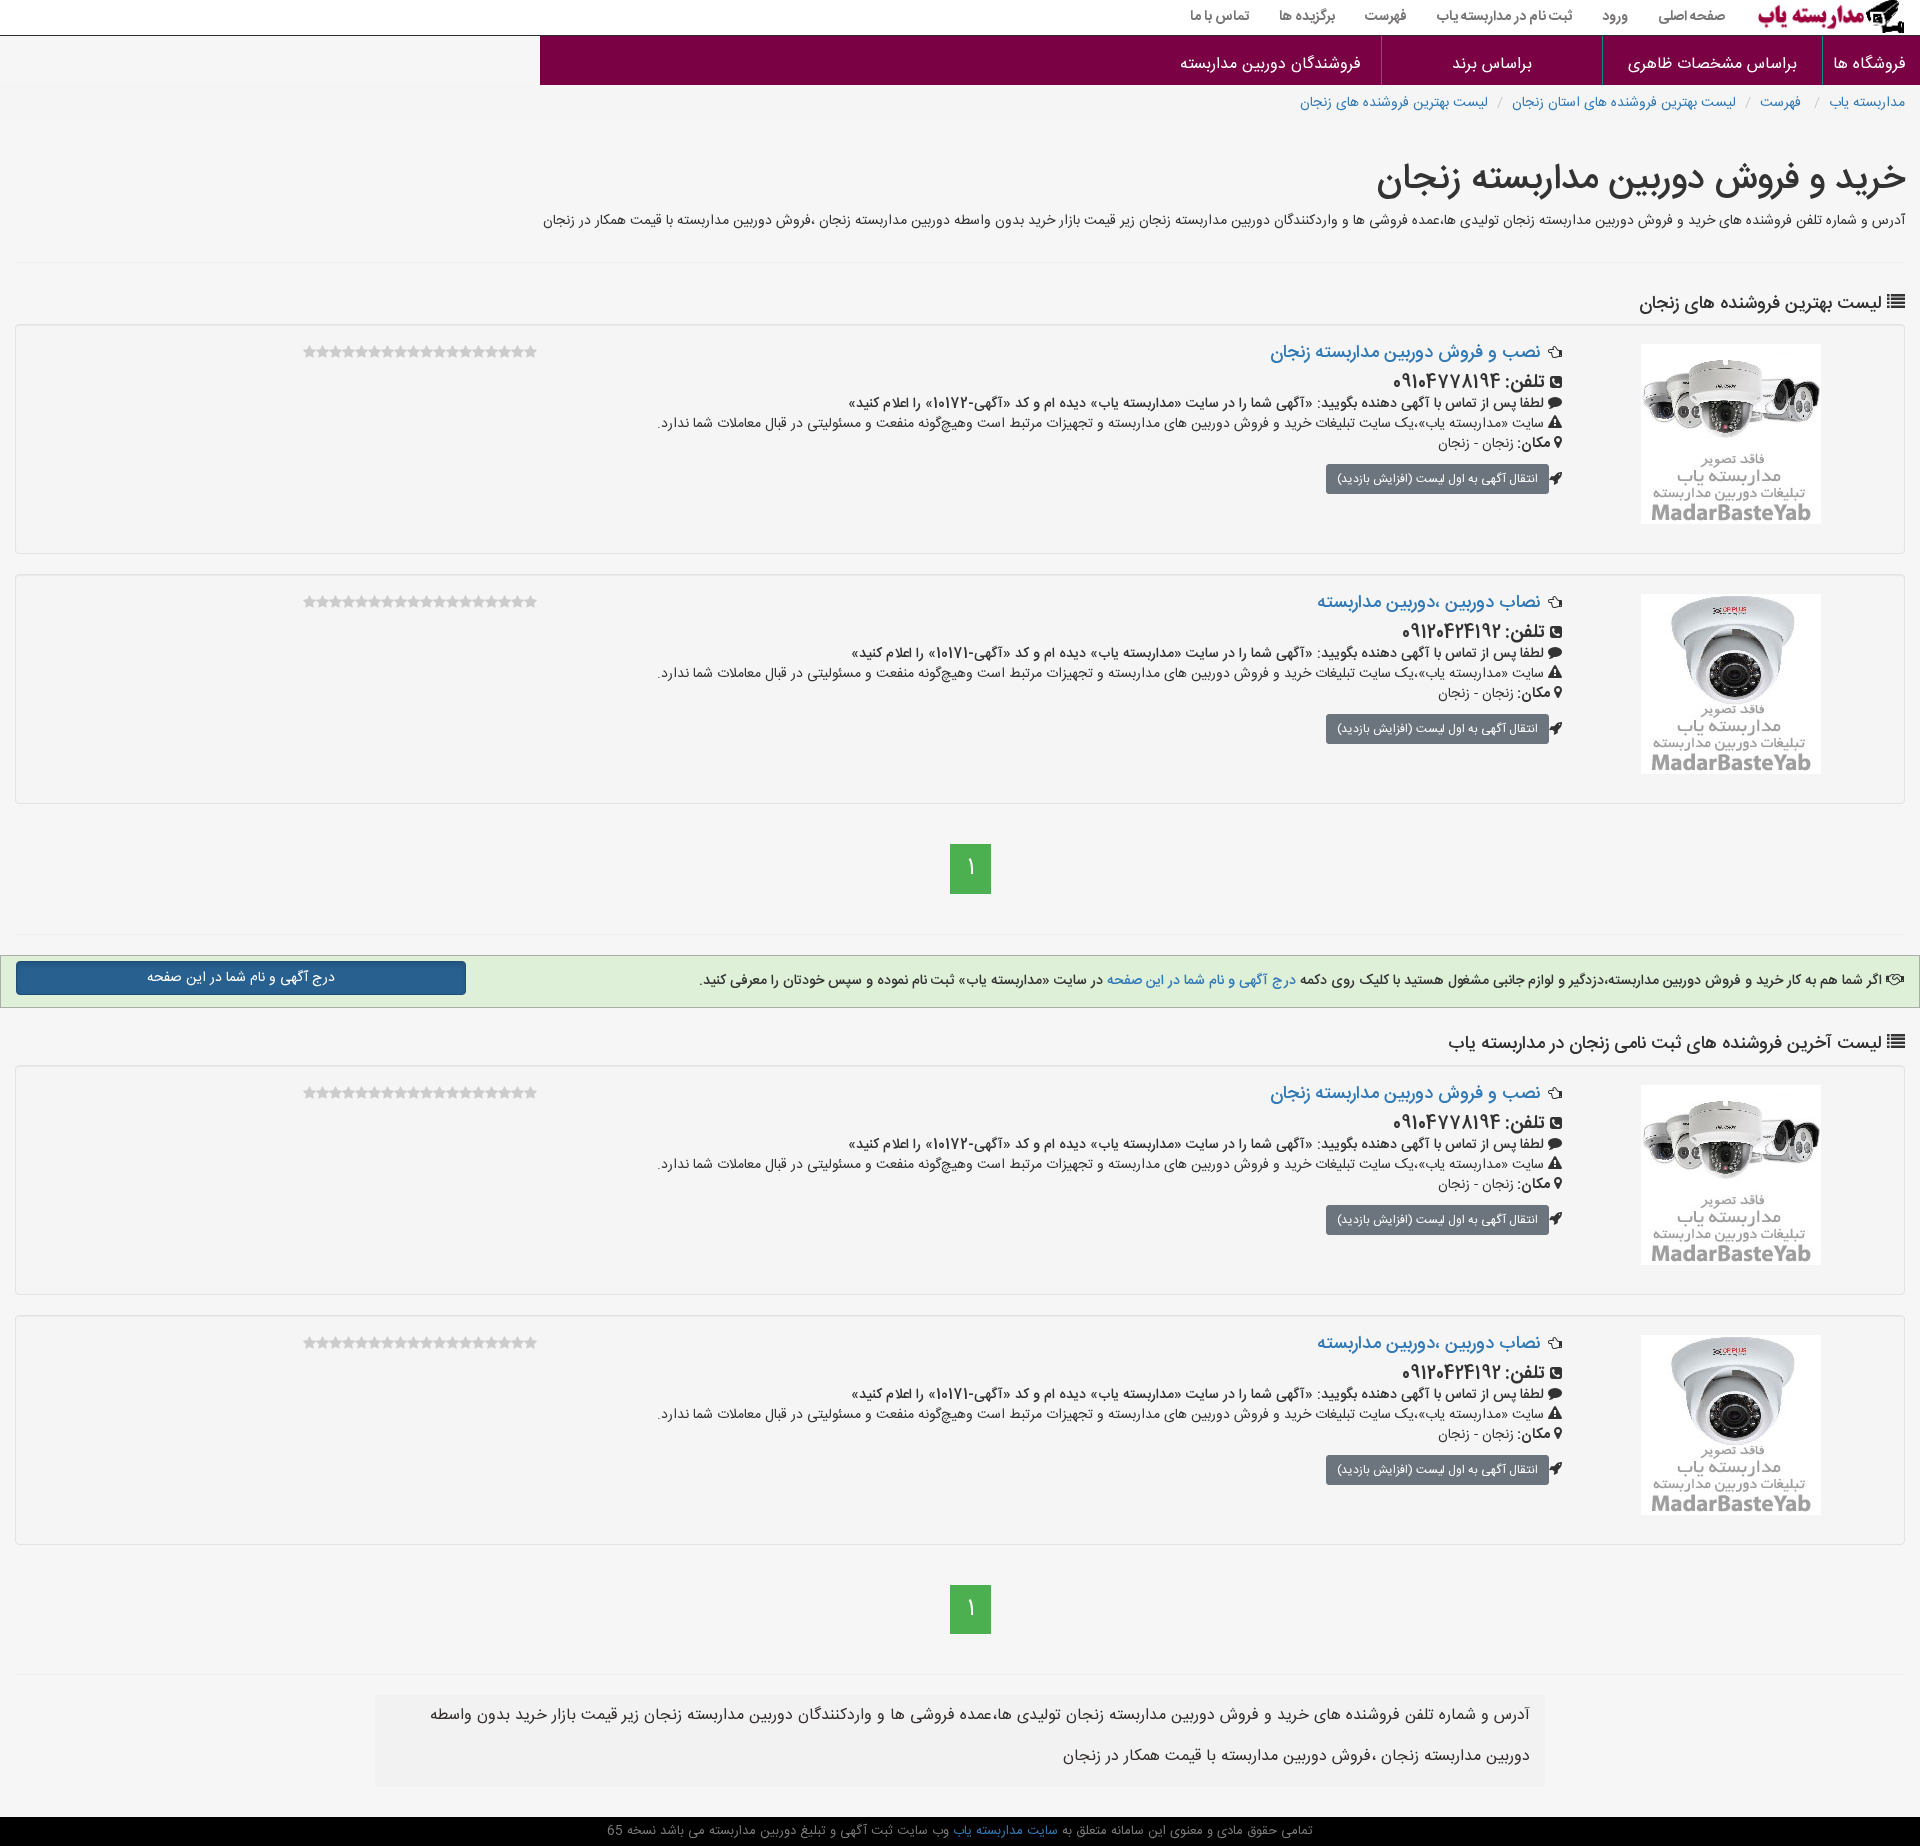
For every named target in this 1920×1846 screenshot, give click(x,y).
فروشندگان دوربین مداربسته (1270, 64)
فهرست (1386, 17)
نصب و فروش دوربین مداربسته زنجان (1405, 353)
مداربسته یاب (1867, 103)
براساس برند (1492, 64)
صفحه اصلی (1691, 17)
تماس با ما (1219, 17)
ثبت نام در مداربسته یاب (1504, 17)
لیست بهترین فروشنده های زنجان (1394, 103)
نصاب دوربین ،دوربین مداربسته (1428, 603)
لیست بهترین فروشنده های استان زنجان (1624, 103)
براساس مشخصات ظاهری (1712, 64)
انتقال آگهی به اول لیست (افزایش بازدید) (1437, 479)
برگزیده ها (1307, 17)
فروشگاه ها (1871, 64)
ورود (1615, 17)
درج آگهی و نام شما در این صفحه (1201, 981)
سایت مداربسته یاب (1003, 1831)
